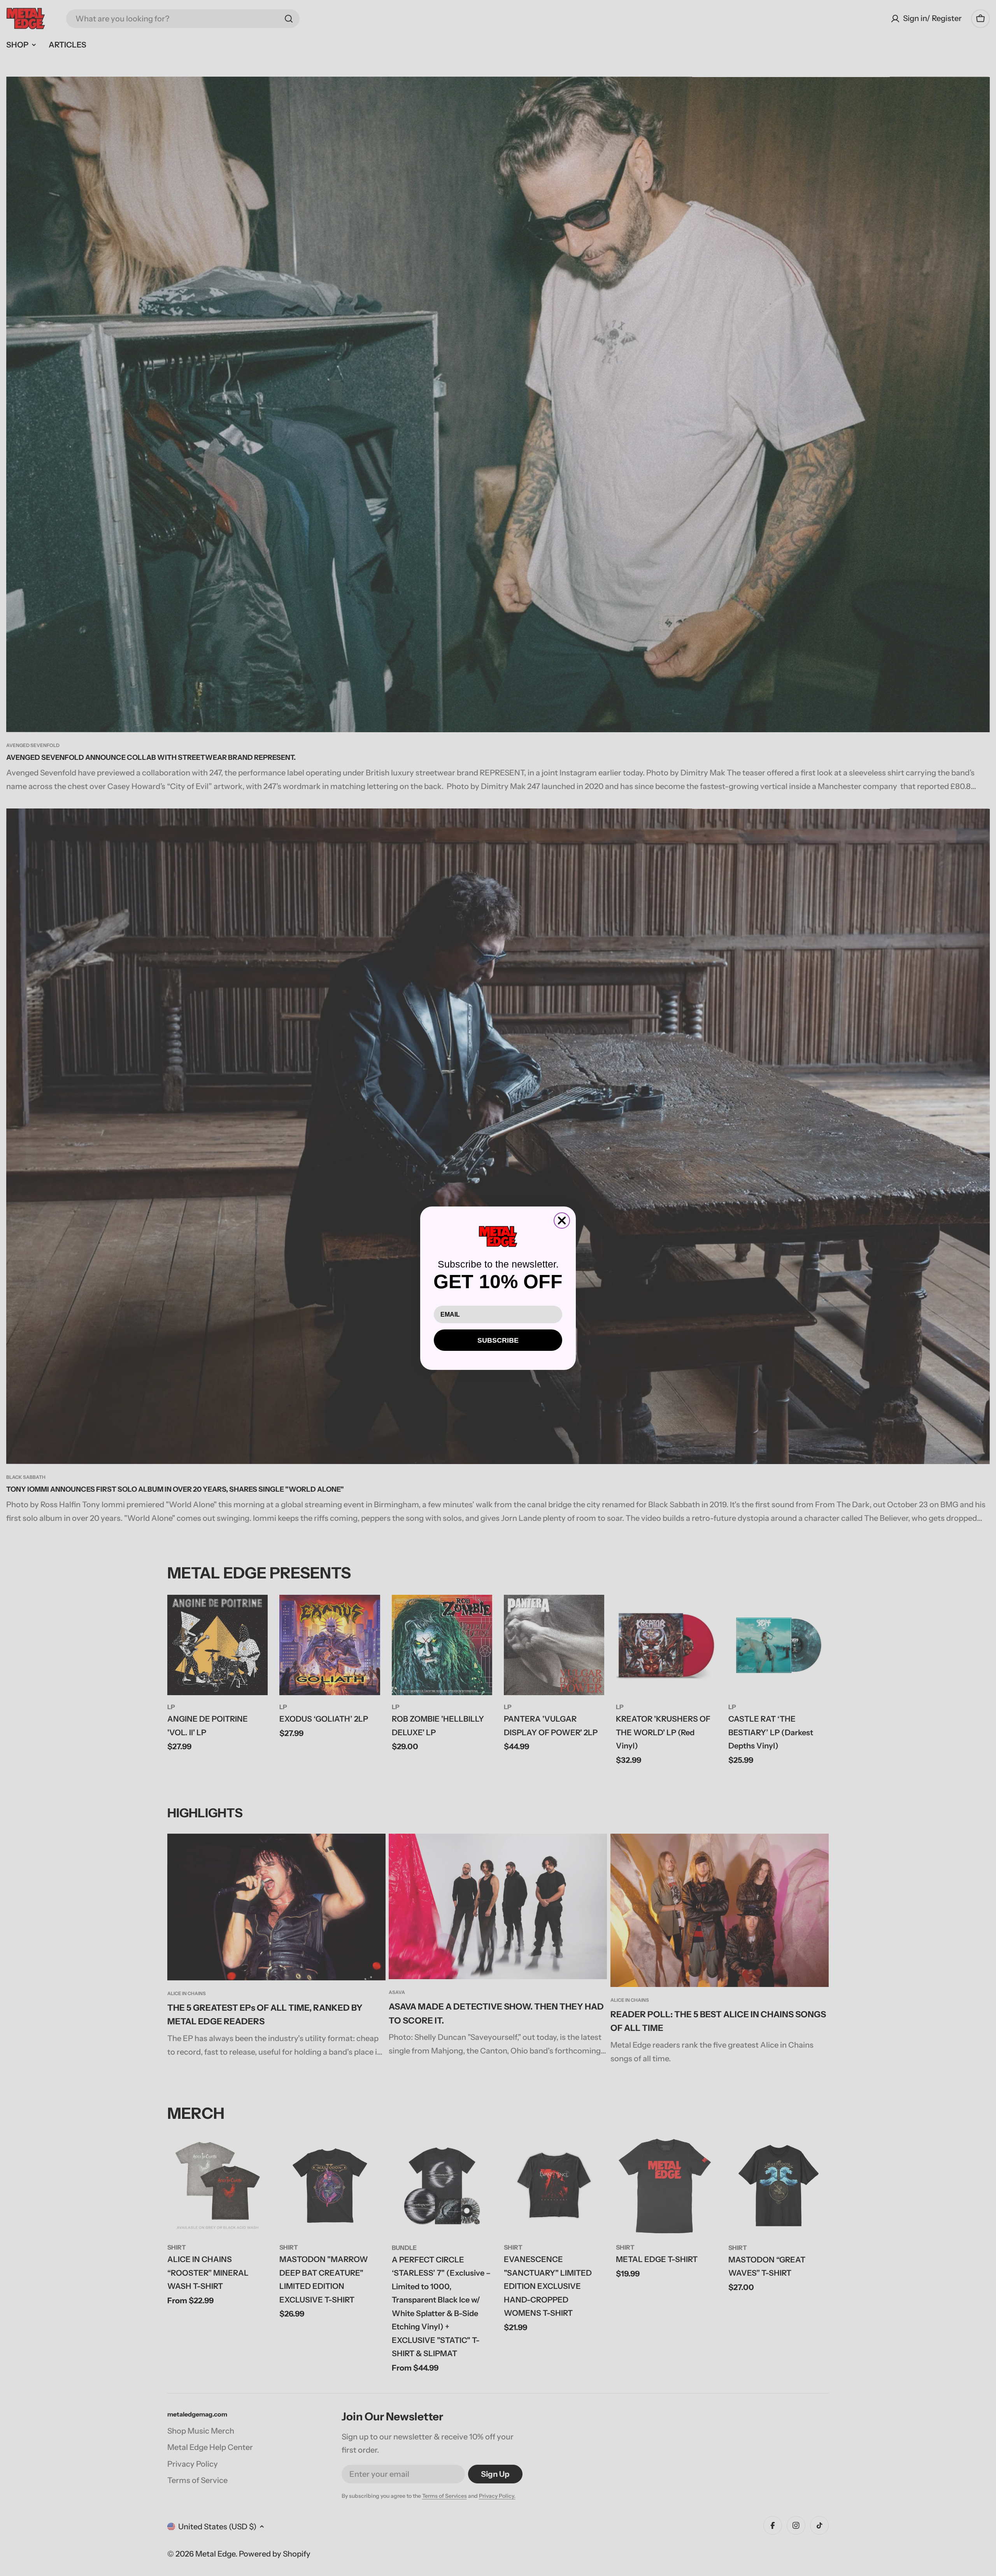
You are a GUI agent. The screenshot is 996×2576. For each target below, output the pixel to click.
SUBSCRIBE (498, 1340)
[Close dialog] (562, 1220)
